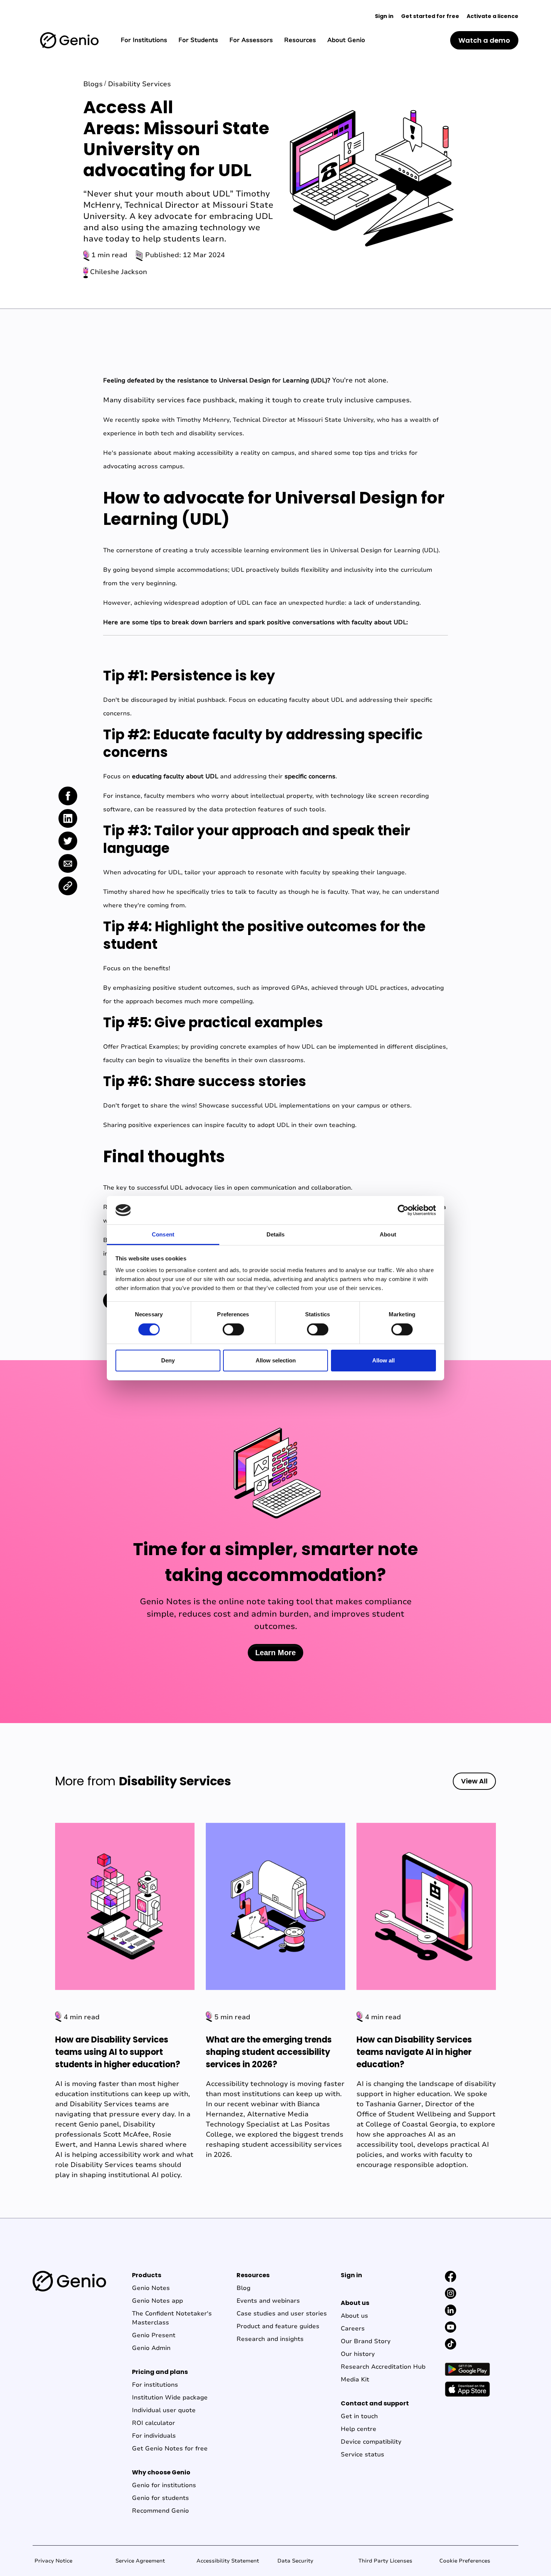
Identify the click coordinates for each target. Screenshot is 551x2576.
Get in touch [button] (359, 2416)
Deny (168, 1360)
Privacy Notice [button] (53, 2561)
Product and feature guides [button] (278, 2326)
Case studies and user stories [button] (282, 2314)
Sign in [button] (384, 16)
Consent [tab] (163, 1234)
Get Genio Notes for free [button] (170, 2449)
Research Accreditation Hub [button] (383, 2367)
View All (474, 1781)
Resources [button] (300, 40)
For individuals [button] (154, 2436)
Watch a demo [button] (484, 40)
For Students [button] (198, 40)
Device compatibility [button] (371, 2442)
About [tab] (388, 1234)
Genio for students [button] (160, 2498)
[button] (69, 40)
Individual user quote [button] (164, 2410)
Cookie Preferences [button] (465, 2561)
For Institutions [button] (144, 40)
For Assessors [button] (251, 40)
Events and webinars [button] (268, 2301)
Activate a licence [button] (493, 16)
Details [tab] (276, 1234)
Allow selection (276, 1360)
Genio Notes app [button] (157, 2301)
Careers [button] (353, 2329)
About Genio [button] (346, 40)
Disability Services (139, 84)
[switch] (233, 1329)
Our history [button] (358, 2354)
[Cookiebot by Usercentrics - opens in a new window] (403, 1210)
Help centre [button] (359, 2429)
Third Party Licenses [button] (385, 2561)
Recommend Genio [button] (160, 2511)
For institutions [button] (155, 2385)
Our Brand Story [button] (366, 2341)
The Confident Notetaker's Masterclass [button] (172, 2318)
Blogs (93, 84)
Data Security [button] (295, 2561)
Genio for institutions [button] (164, 2485)
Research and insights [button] (270, 2339)
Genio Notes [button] (151, 2288)
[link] (68, 796)
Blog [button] (243, 2288)
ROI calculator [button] (153, 2423)
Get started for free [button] (430, 16)
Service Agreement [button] (140, 2561)
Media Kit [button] (355, 2380)
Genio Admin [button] (151, 2348)
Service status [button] (362, 2455)
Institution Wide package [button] (170, 2398)
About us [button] (354, 2316)
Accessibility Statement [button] (228, 2561)
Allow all (383, 1360)
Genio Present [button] (154, 2335)
